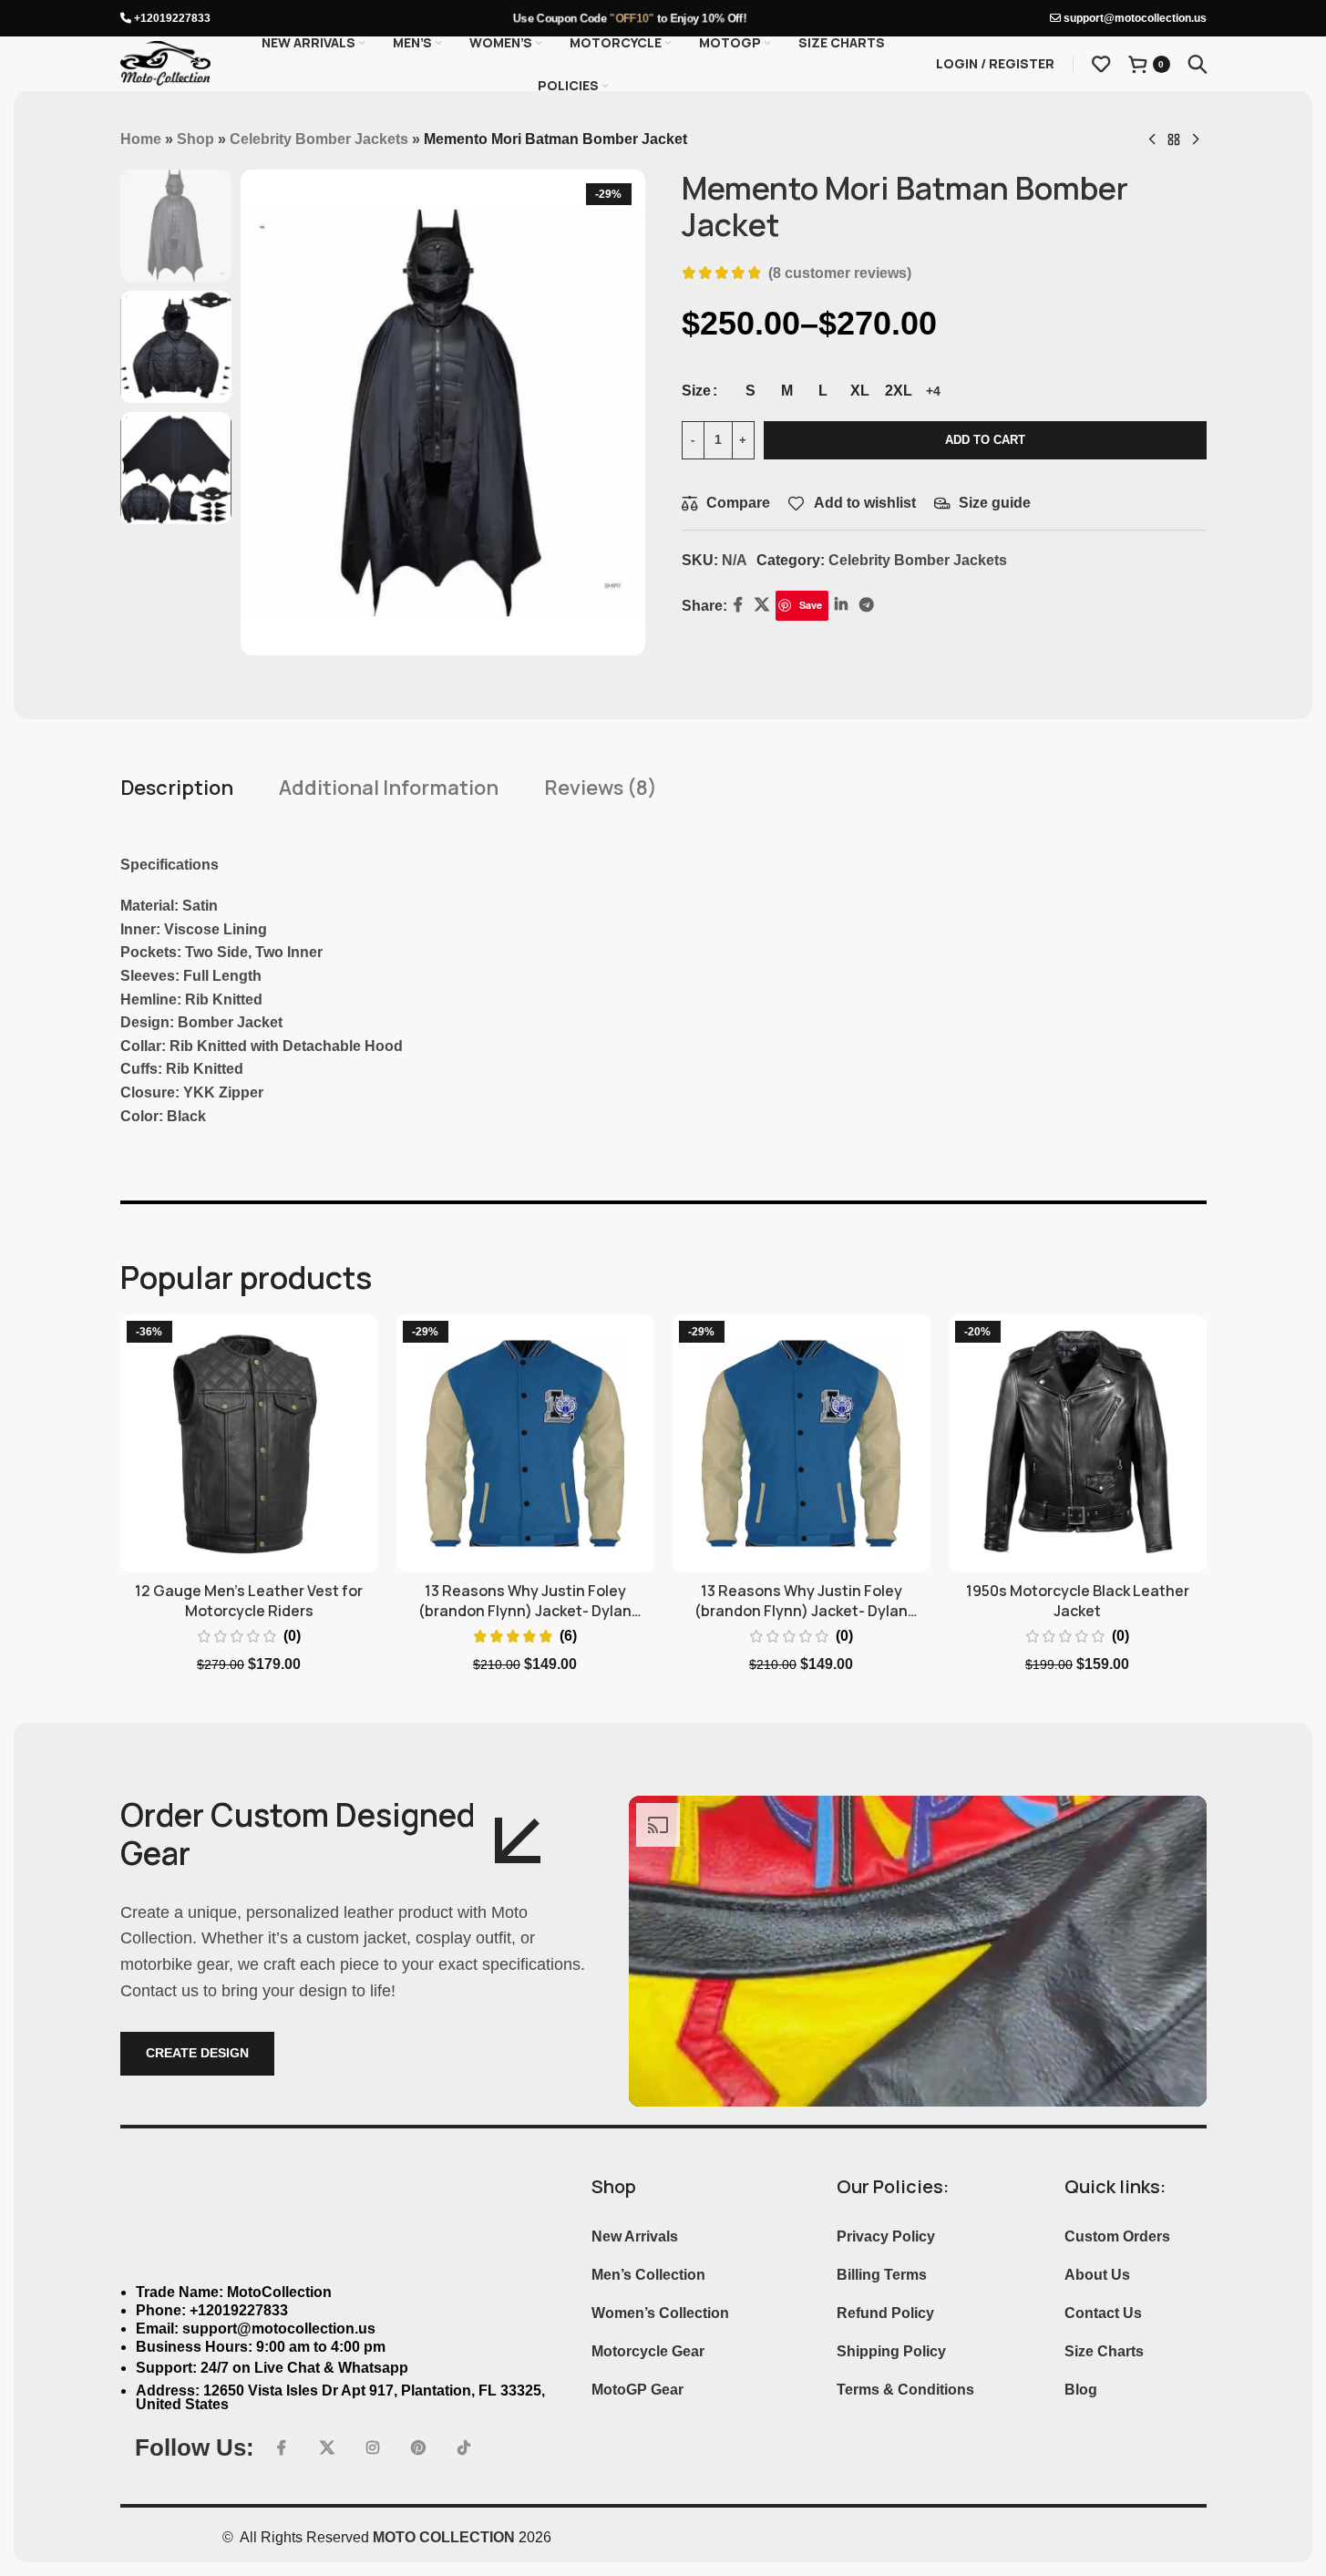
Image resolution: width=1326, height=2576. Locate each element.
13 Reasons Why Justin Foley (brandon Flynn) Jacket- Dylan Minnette (525, 1611)
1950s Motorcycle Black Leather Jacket (1078, 1601)
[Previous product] (1152, 140)
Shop (195, 139)
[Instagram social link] (373, 2448)
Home (141, 139)
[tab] (177, 788)
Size (696, 391)
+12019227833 (171, 18)
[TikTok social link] (464, 2448)
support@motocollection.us (1134, 18)
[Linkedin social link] (841, 606)
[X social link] (762, 606)
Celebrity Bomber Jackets (319, 139)
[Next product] (1196, 140)
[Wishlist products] (1101, 64)
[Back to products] (1174, 140)
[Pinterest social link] (418, 2448)
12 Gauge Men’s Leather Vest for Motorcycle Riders (249, 1601)
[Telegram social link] (866, 606)
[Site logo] (166, 62)
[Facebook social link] (738, 606)
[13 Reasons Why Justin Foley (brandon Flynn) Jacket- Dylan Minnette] (525, 1443)
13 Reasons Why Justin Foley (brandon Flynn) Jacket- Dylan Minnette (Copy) (801, 1611)
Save (811, 605)
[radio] (750, 391)
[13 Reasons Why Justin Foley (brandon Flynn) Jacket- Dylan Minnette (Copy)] (802, 1443)
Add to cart (985, 440)
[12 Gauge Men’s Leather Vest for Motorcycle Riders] (249, 1443)
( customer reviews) (840, 273)
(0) (292, 1636)
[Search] (1198, 64)
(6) (568, 1636)
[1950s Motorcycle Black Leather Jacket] (1078, 1443)
